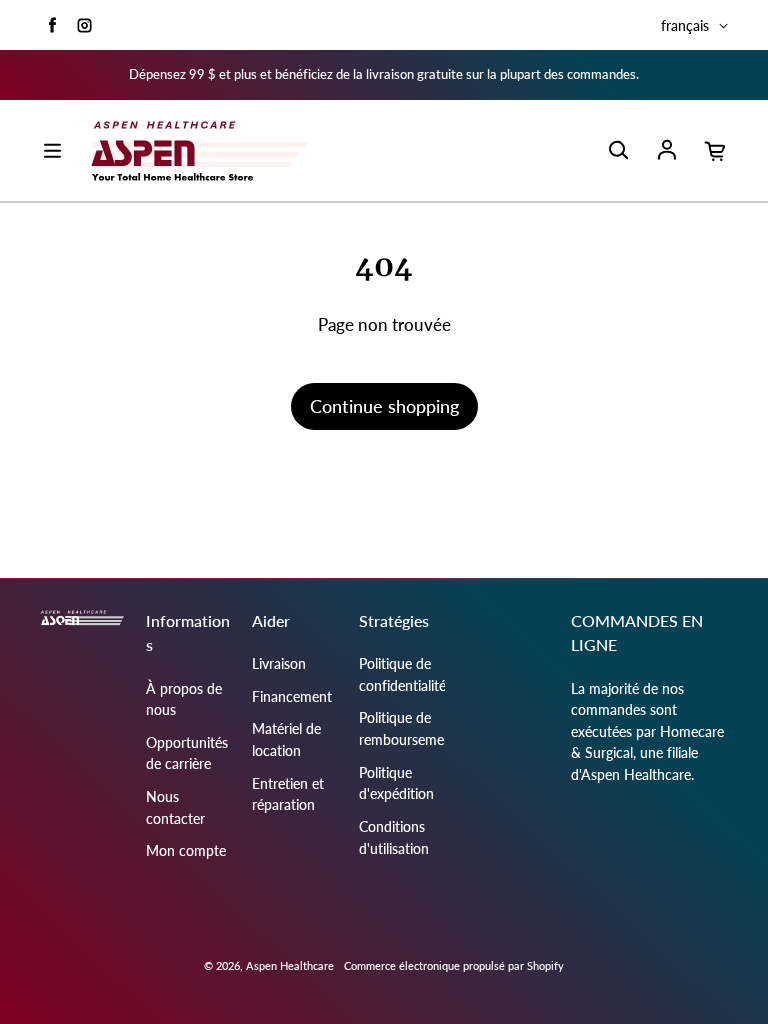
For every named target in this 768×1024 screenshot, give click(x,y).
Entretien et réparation (288, 794)
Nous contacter (175, 807)
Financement (292, 696)
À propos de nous (184, 699)
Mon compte (186, 850)
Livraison (279, 663)
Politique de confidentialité (402, 674)
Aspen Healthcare (290, 965)
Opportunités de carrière (187, 753)
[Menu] (52, 151)
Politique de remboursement (408, 728)
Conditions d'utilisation (394, 837)
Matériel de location (286, 739)
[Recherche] (618, 151)
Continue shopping (384, 406)
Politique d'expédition (396, 783)
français (685, 25)
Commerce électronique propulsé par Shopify (454, 965)
